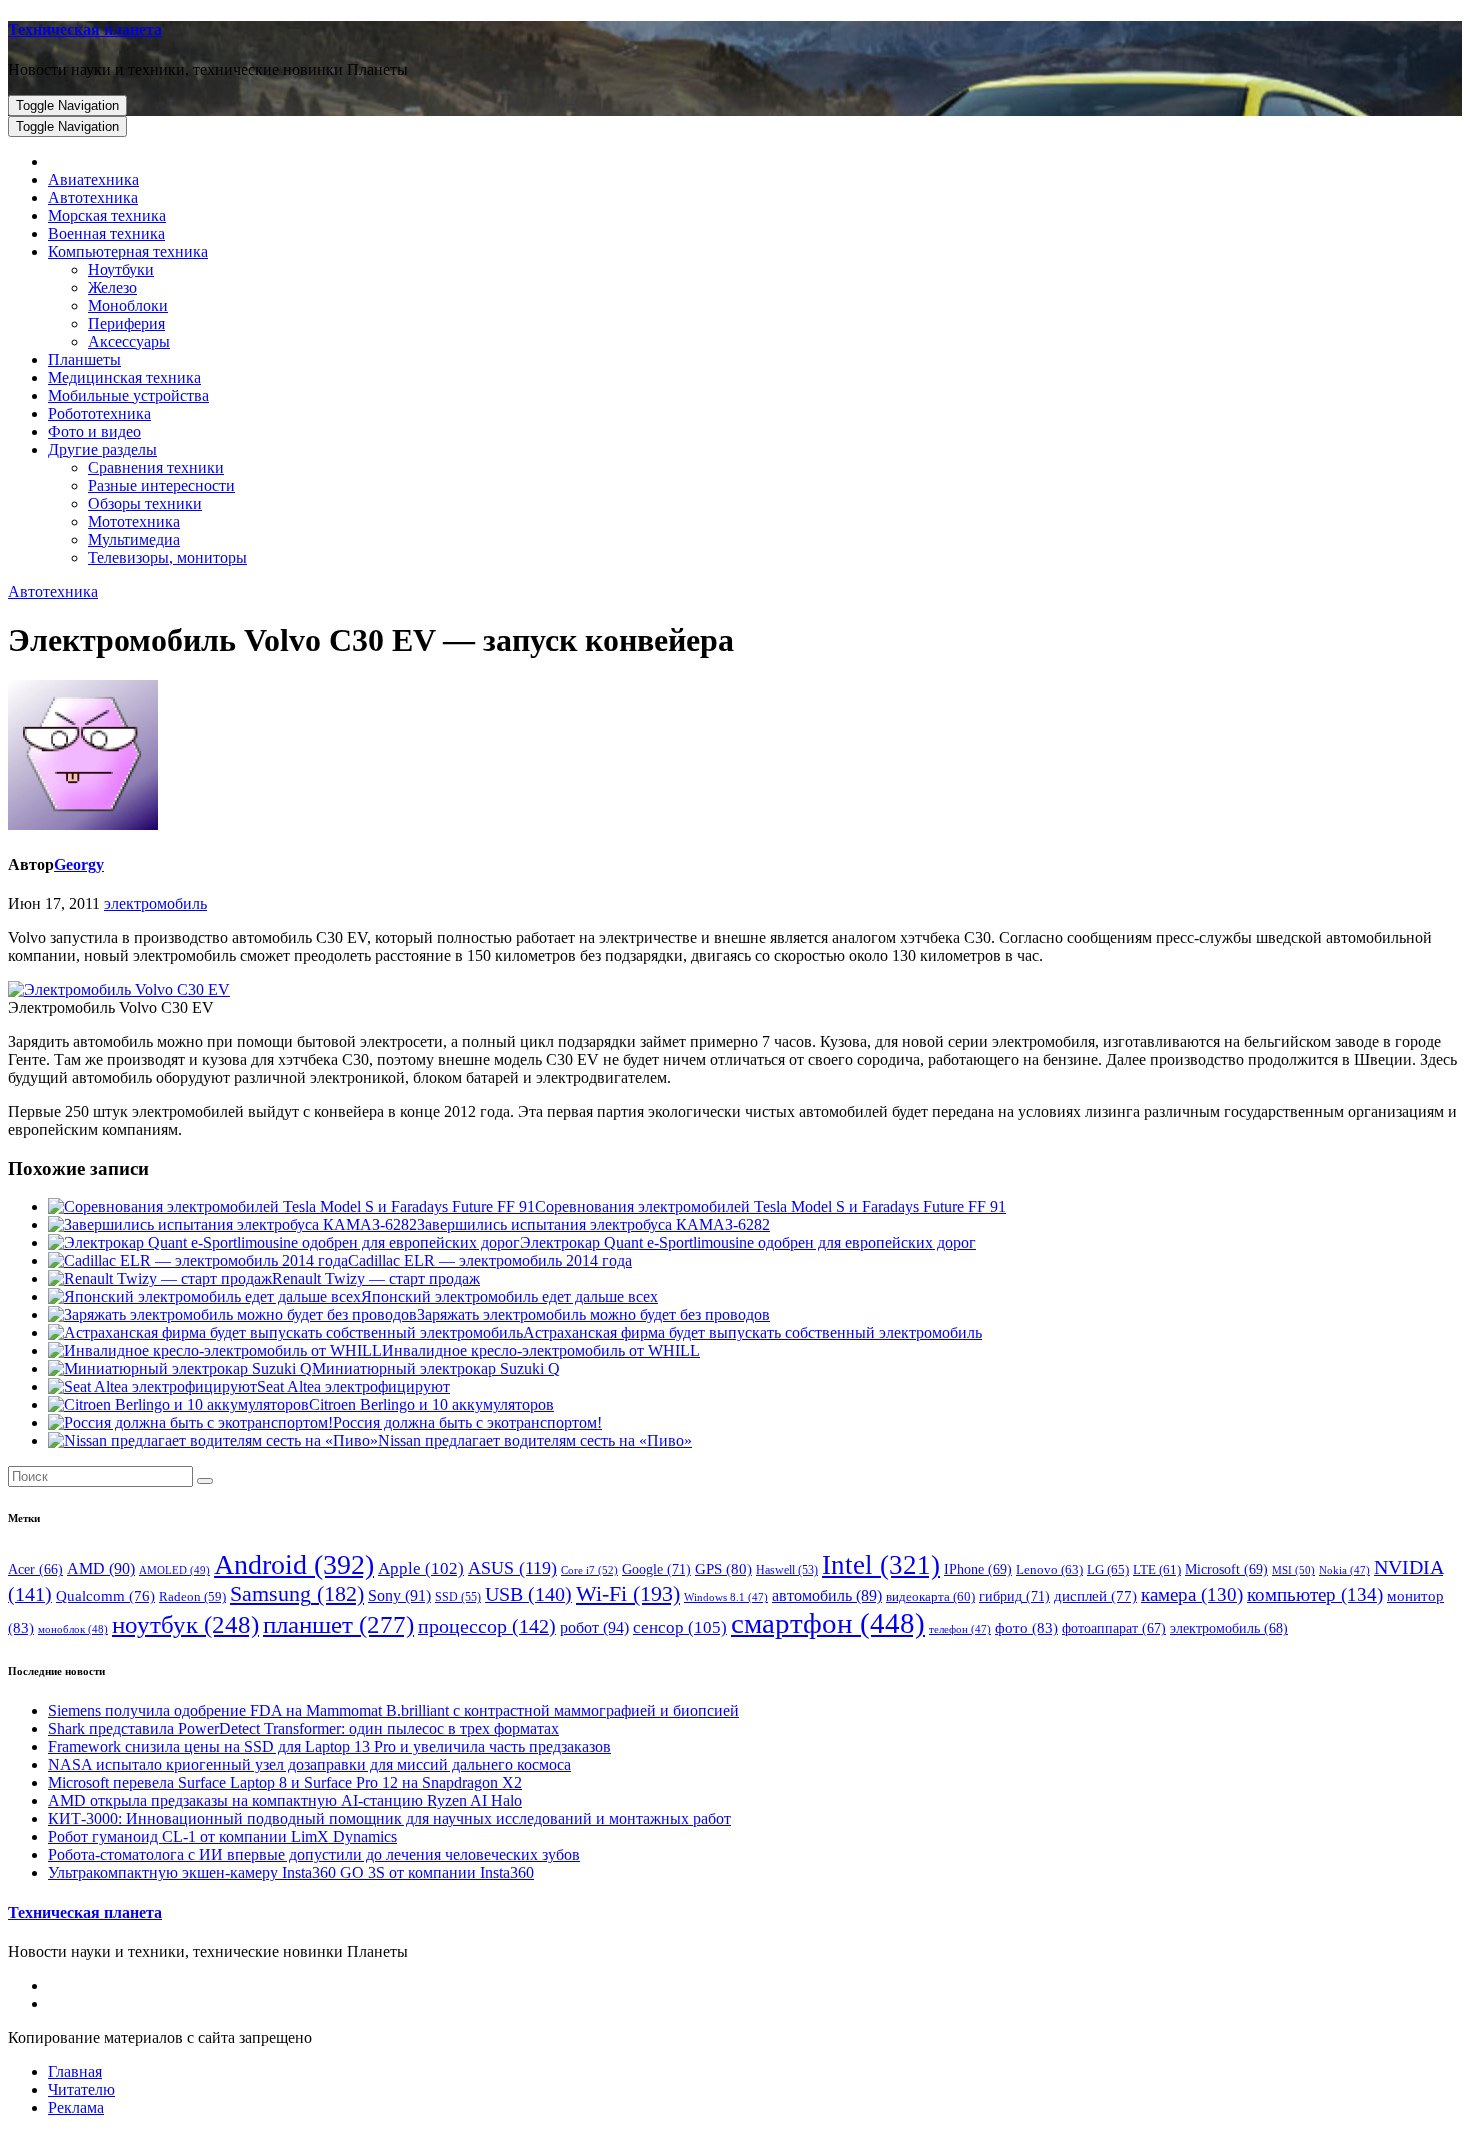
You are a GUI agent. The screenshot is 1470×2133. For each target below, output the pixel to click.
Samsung (297, 1594)
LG (1108, 1569)
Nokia (1344, 1570)
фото (1026, 1627)
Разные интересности (161, 485)
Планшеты (84, 359)
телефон (960, 1629)
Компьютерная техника (128, 251)
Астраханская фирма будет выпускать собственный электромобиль (752, 1332)
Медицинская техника (124, 377)
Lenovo (1049, 1569)
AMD (101, 1568)
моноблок (73, 1629)
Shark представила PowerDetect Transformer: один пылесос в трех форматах (303, 1728)
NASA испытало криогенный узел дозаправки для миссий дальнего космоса (309, 1764)
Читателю (81, 2089)
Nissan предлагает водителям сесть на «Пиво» (535, 1440)
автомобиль (827, 1595)
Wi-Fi (628, 1593)
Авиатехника (93, 179)
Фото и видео (94, 431)
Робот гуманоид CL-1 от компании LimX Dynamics (222, 1836)
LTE (1157, 1570)
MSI (1293, 1570)
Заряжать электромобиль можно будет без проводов (593, 1314)
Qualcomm (105, 1596)
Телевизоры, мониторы (167, 557)
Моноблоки (128, 305)
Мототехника (134, 521)
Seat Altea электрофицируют (353, 1386)
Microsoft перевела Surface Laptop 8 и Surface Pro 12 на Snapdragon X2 (285, 1782)
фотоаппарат (1114, 1628)
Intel (881, 1565)
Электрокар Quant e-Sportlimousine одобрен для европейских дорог (748, 1242)
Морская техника (107, 215)
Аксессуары (129, 341)
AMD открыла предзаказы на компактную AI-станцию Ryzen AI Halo (285, 1800)
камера (1192, 1594)
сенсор (680, 1627)
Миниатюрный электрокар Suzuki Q (436, 1368)
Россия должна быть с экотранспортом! (467, 1422)
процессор (487, 1626)
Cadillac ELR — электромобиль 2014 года (490, 1260)
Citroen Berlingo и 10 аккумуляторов (431, 1404)
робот (594, 1627)
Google (656, 1569)
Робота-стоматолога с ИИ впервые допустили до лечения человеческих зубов (314, 1854)
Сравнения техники (156, 467)
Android (294, 1564)
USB (528, 1594)
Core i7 (589, 1570)
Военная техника (106, 233)
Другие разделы (102, 449)
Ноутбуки (121, 269)
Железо (112, 287)
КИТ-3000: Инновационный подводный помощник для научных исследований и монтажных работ (389, 1818)
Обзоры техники (145, 503)
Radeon (192, 1597)
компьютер (1315, 1594)
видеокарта (930, 1597)
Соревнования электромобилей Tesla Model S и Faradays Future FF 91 (770, 1206)
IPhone (978, 1569)
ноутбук (185, 1624)
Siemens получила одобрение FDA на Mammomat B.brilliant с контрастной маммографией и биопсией (393, 1710)
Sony (399, 1595)
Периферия (126, 323)
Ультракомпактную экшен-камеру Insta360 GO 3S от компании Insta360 (291, 1872)
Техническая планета (85, 29)
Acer (35, 1569)
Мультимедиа (134, 539)
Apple (421, 1568)
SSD (458, 1597)
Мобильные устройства (128, 395)
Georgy (79, 864)
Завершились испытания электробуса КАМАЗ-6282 (593, 1224)
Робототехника (99, 413)
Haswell (787, 1570)
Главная (75, 2071)
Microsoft (1226, 1569)
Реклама (76, 2107)
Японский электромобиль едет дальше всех (509, 1296)
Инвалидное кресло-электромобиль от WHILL (541, 1350)
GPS (723, 1569)
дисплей (1095, 1596)
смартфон (828, 1623)
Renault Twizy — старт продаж (376, 1278)
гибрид (1014, 1596)
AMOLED (174, 1570)
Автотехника (93, 197)
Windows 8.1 (726, 1597)
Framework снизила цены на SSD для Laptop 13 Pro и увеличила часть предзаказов (329, 1746)
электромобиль (155, 903)
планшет (338, 1624)
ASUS (512, 1568)
